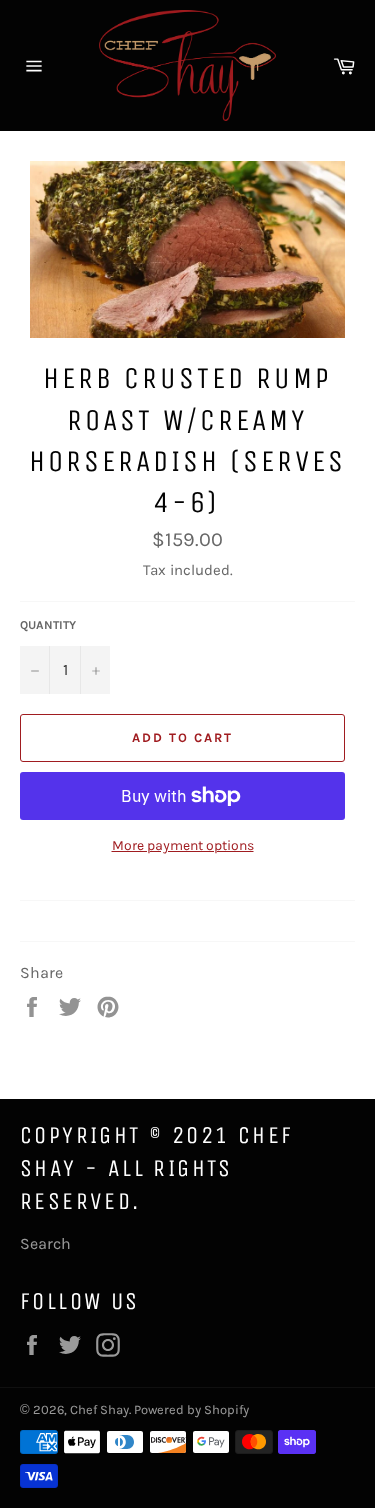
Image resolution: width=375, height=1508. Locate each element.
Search (45, 1243)
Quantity (48, 625)
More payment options (183, 845)
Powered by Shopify (191, 1409)
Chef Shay (99, 1409)
